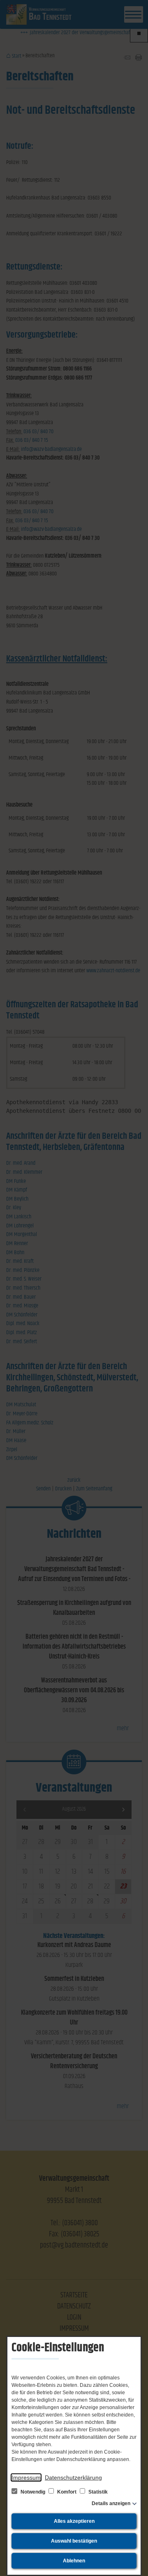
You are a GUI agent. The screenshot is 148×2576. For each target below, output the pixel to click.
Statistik (97, 2492)
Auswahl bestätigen (74, 2541)
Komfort (67, 2492)
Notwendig (33, 2492)
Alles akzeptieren (74, 2521)
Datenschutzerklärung (73, 2477)
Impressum (26, 2477)
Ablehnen (74, 2561)
